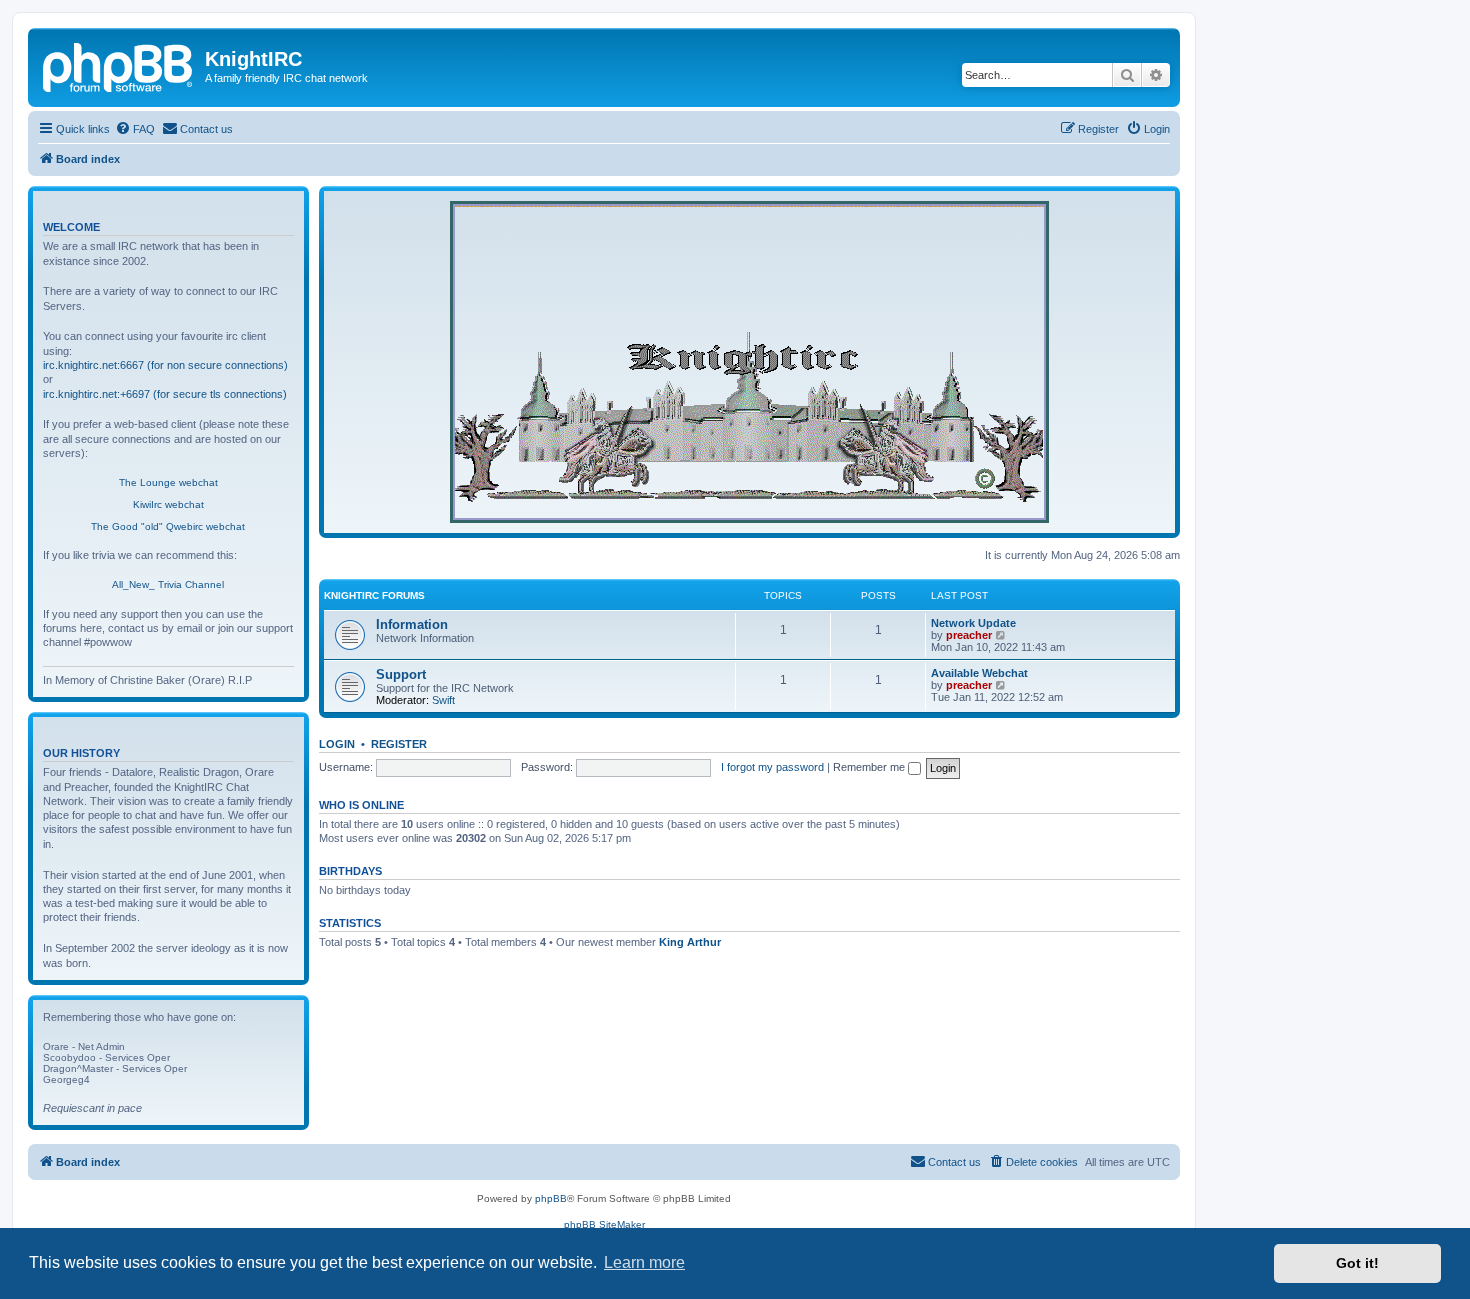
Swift (443, 700)
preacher (969, 635)
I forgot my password (772, 767)
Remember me (870, 767)
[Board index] (119, 65)
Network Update (973, 623)
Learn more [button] (644, 1262)
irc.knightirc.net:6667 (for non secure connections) (165, 365)
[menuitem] (135, 129)
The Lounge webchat (168, 482)
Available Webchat (979, 673)
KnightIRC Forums (374, 595)
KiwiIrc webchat (168, 504)
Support (401, 674)
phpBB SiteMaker (604, 1224)
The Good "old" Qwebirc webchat (168, 526)
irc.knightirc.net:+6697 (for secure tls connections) (165, 394)
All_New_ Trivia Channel (168, 584)
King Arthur (690, 942)
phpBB (551, 1198)
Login (337, 744)
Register (399, 744)
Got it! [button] (1357, 1263)
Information (412, 624)
